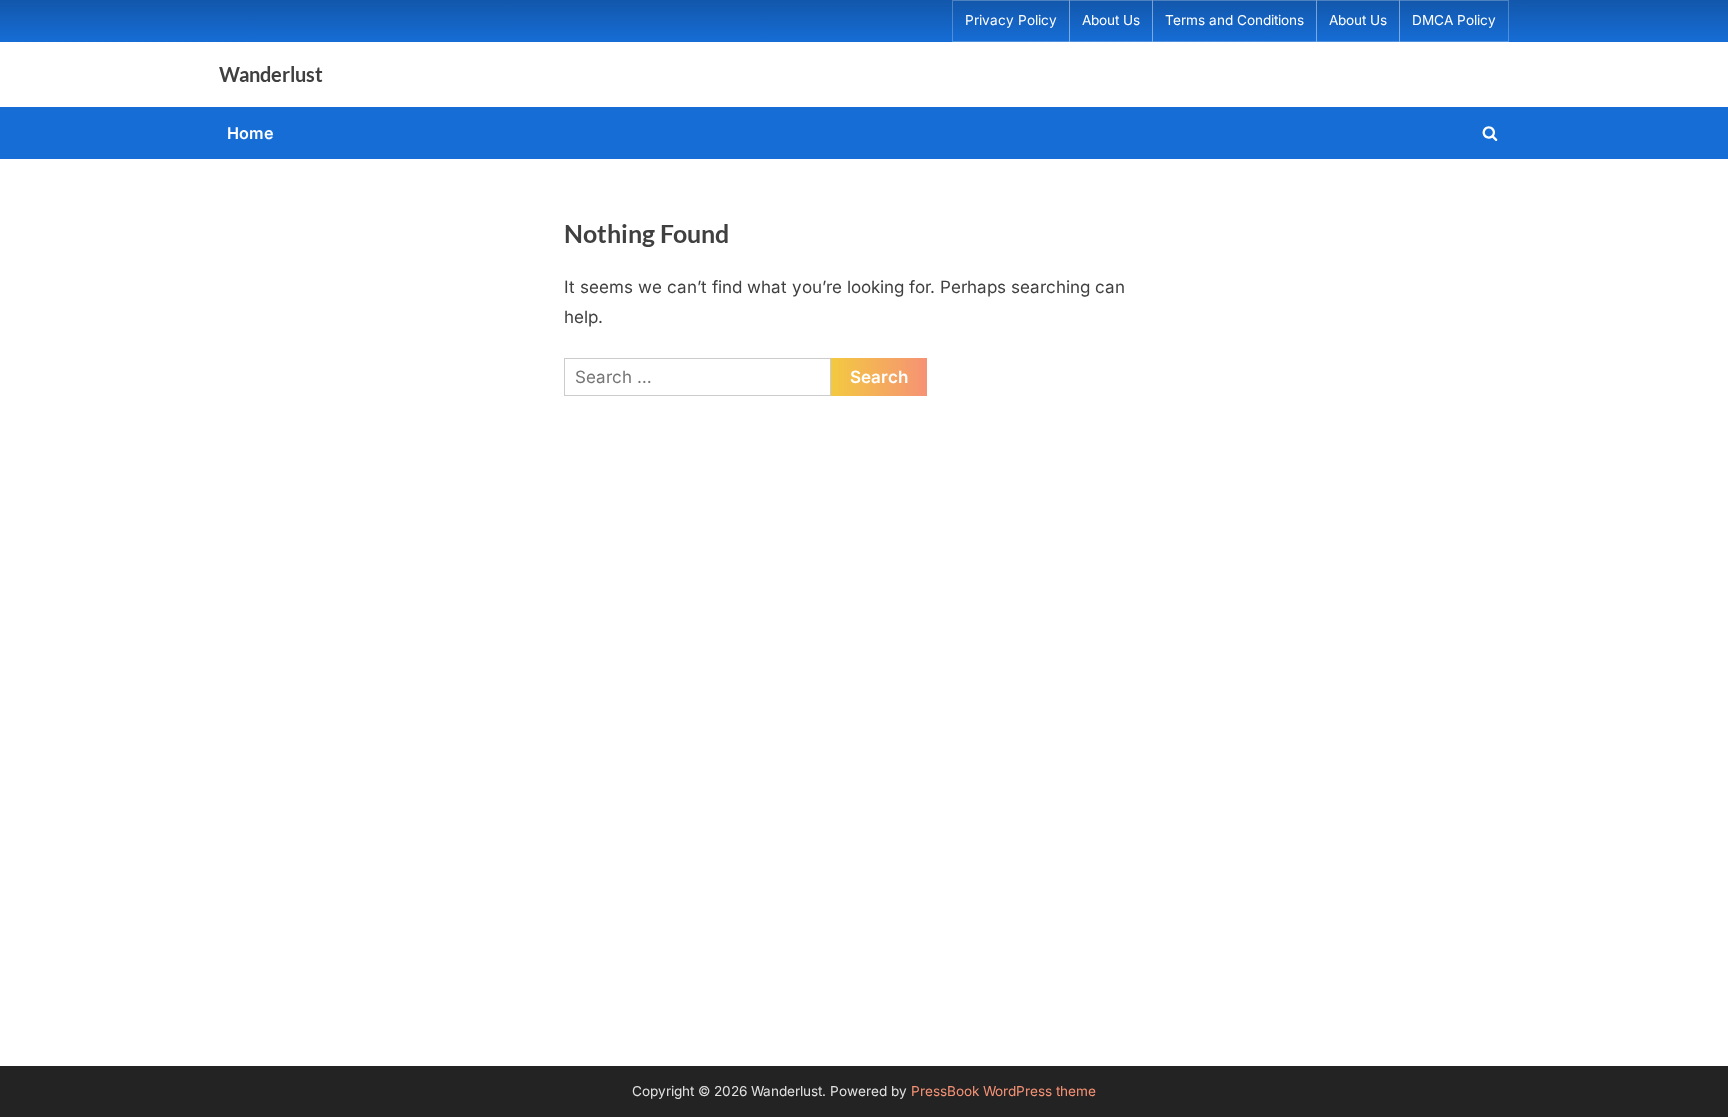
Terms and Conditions (1234, 20)
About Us (1111, 20)
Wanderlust (271, 74)
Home (250, 133)
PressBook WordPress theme (1003, 1091)
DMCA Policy (1454, 20)
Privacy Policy (1011, 20)
